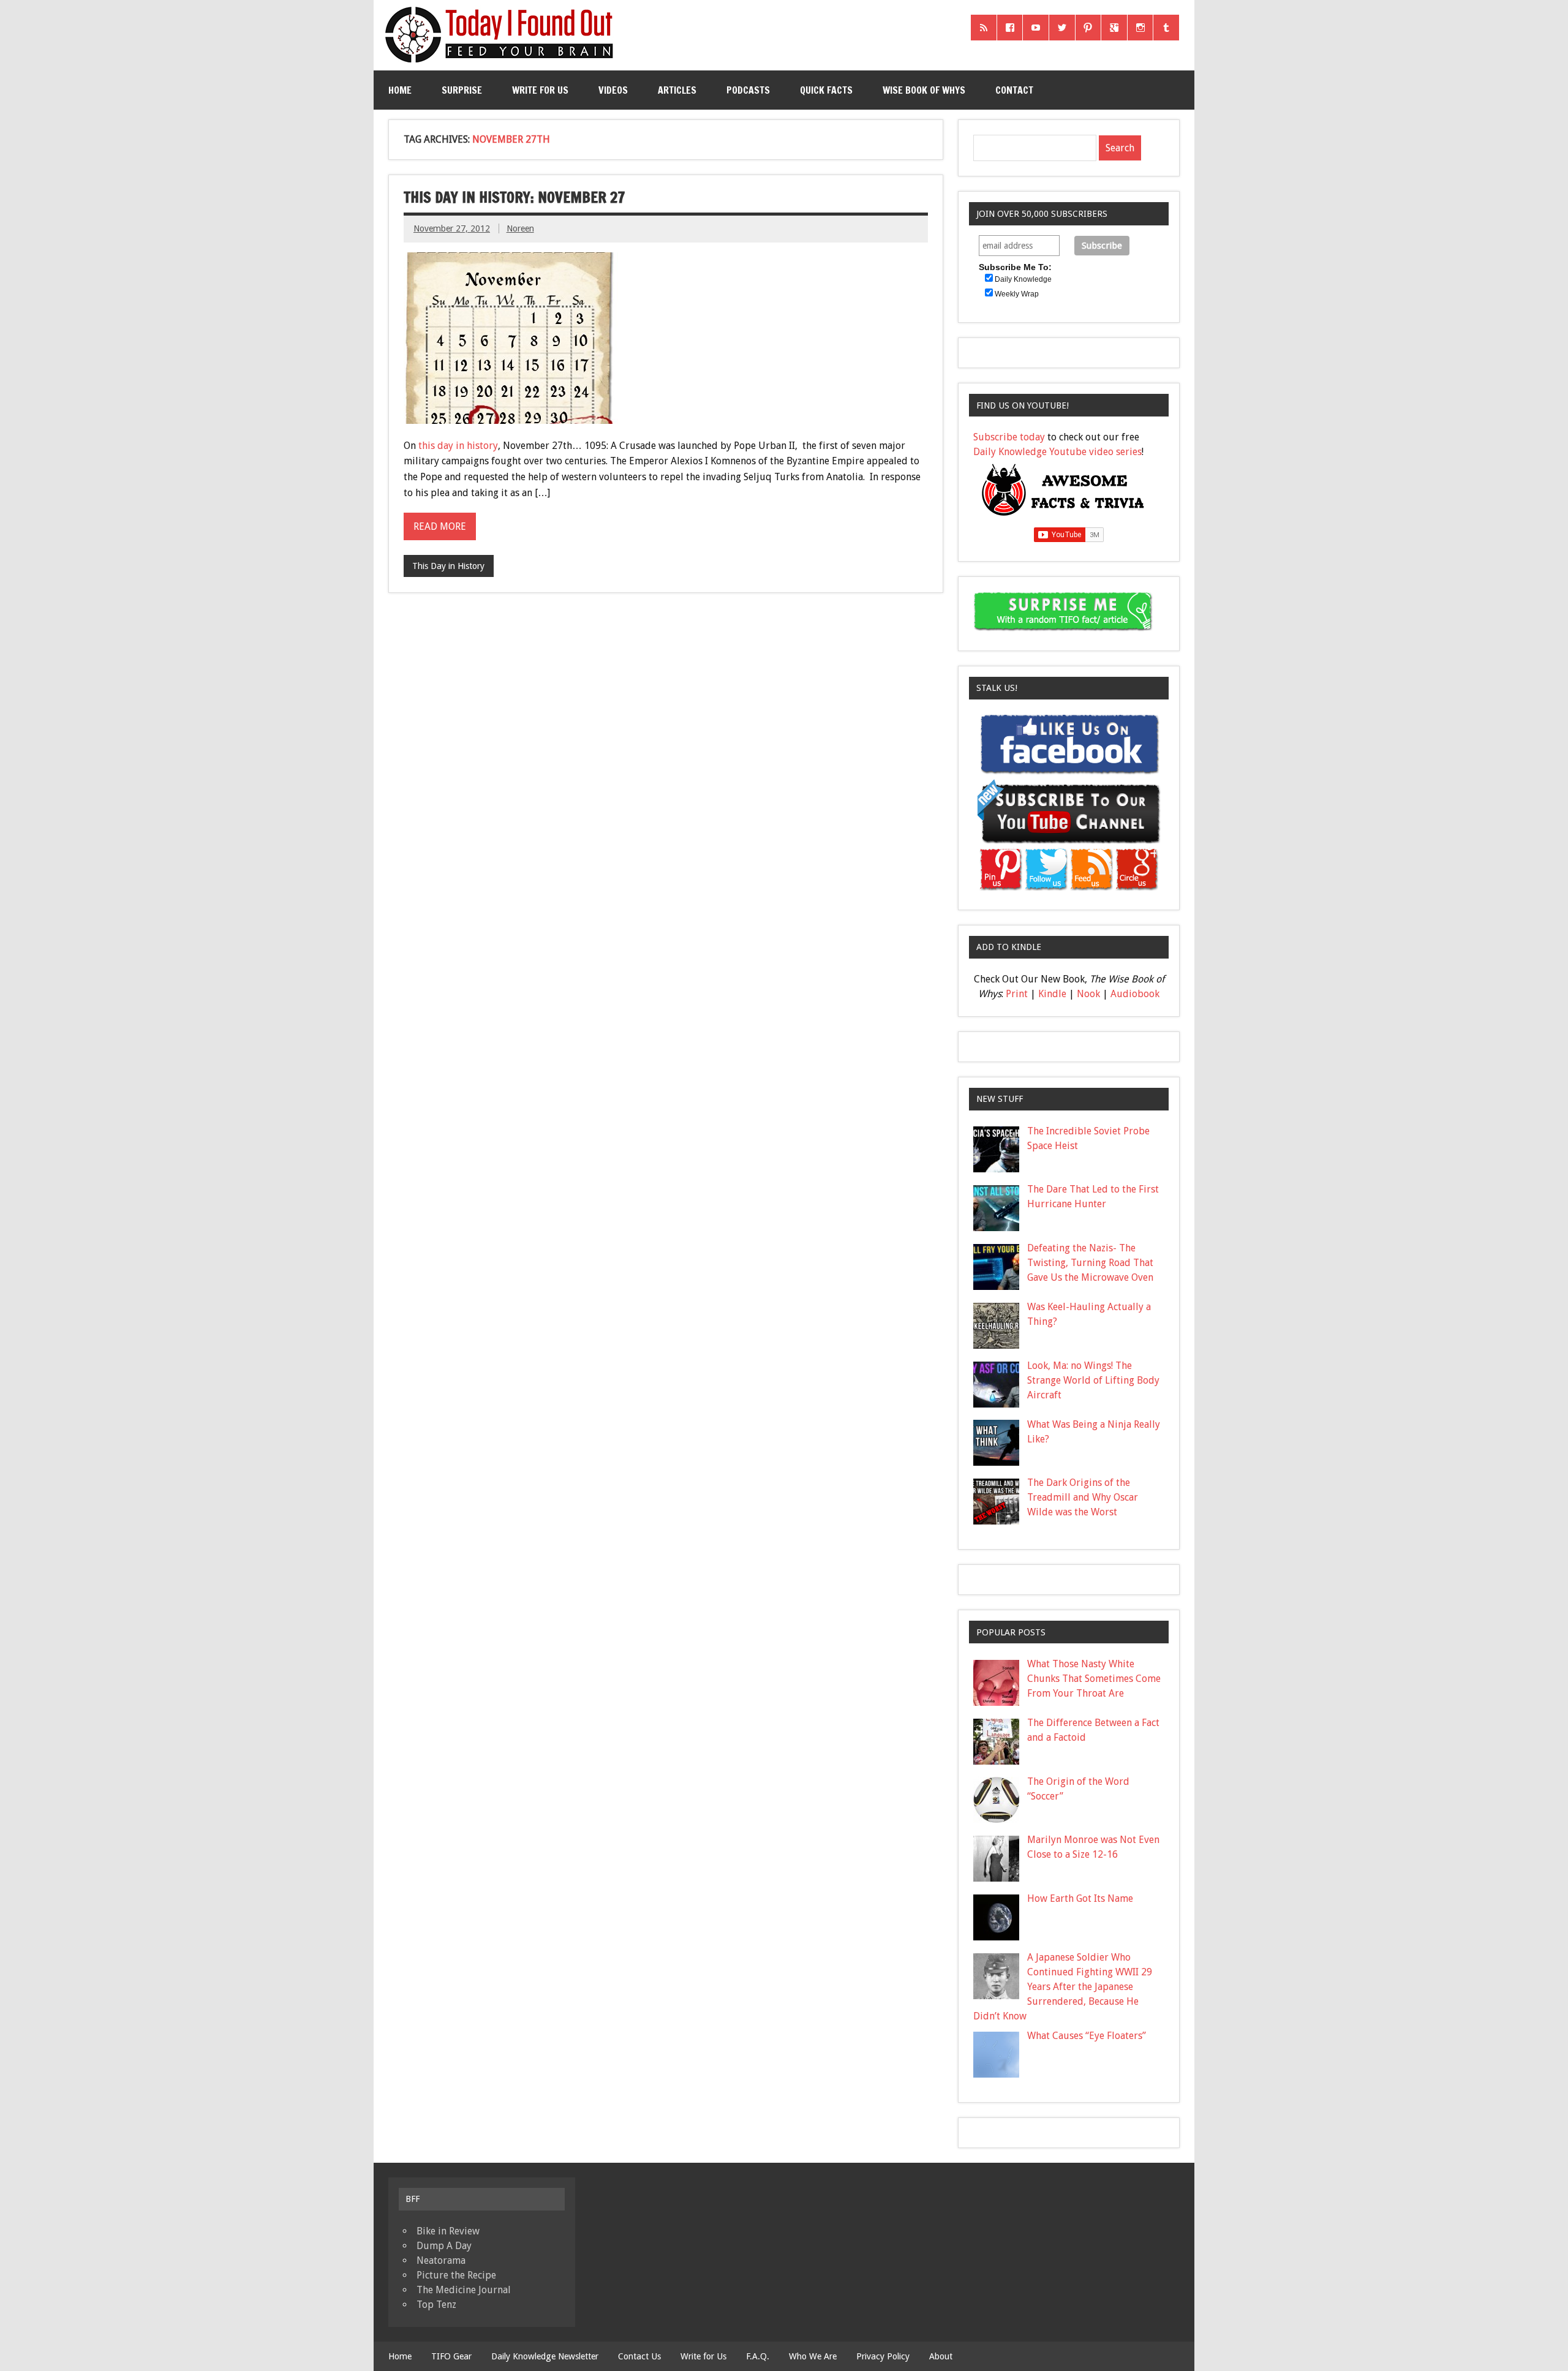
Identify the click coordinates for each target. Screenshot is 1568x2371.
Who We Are (813, 2356)
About (941, 2356)
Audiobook (1135, 994)
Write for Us (540, 90)
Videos (613, 90)
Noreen (520, 228)
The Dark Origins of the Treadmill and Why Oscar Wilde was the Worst (1083, 1497)
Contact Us (639, 2356)
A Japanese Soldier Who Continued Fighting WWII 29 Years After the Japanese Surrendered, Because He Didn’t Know (1063, 1987)
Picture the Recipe (456, 2275)
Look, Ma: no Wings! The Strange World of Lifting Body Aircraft (1093, 1380)
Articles (677, 90)
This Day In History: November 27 (514, 197)
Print (1017, 994)
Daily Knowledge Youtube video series (1057, 452)
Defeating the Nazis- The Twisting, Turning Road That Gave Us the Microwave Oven (1090, 1263)
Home (400, 90)
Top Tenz (436, 2305)
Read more (440, 526)
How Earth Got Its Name (1080, 1898)
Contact (1014, 90)
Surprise (462, 90)
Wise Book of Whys (924, 90)
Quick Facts (826, 90)
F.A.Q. (758, 2356)
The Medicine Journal (464, 2290)
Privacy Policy (883, 2356)
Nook (1088, 994)
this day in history (458, 446)
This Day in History (448, 566)
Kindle (1052, 994)
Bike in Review (448, 2231)
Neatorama (441, 2260)
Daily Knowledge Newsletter (545, 2356)
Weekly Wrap (1017, 294)
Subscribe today (1009, 437)
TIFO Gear (451, 2356)
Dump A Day (444, 2246)
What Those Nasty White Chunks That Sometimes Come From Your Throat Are (1094, 1679)
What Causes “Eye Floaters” (1087, 2036)
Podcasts (748, 90)
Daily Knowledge (1023, 279)
